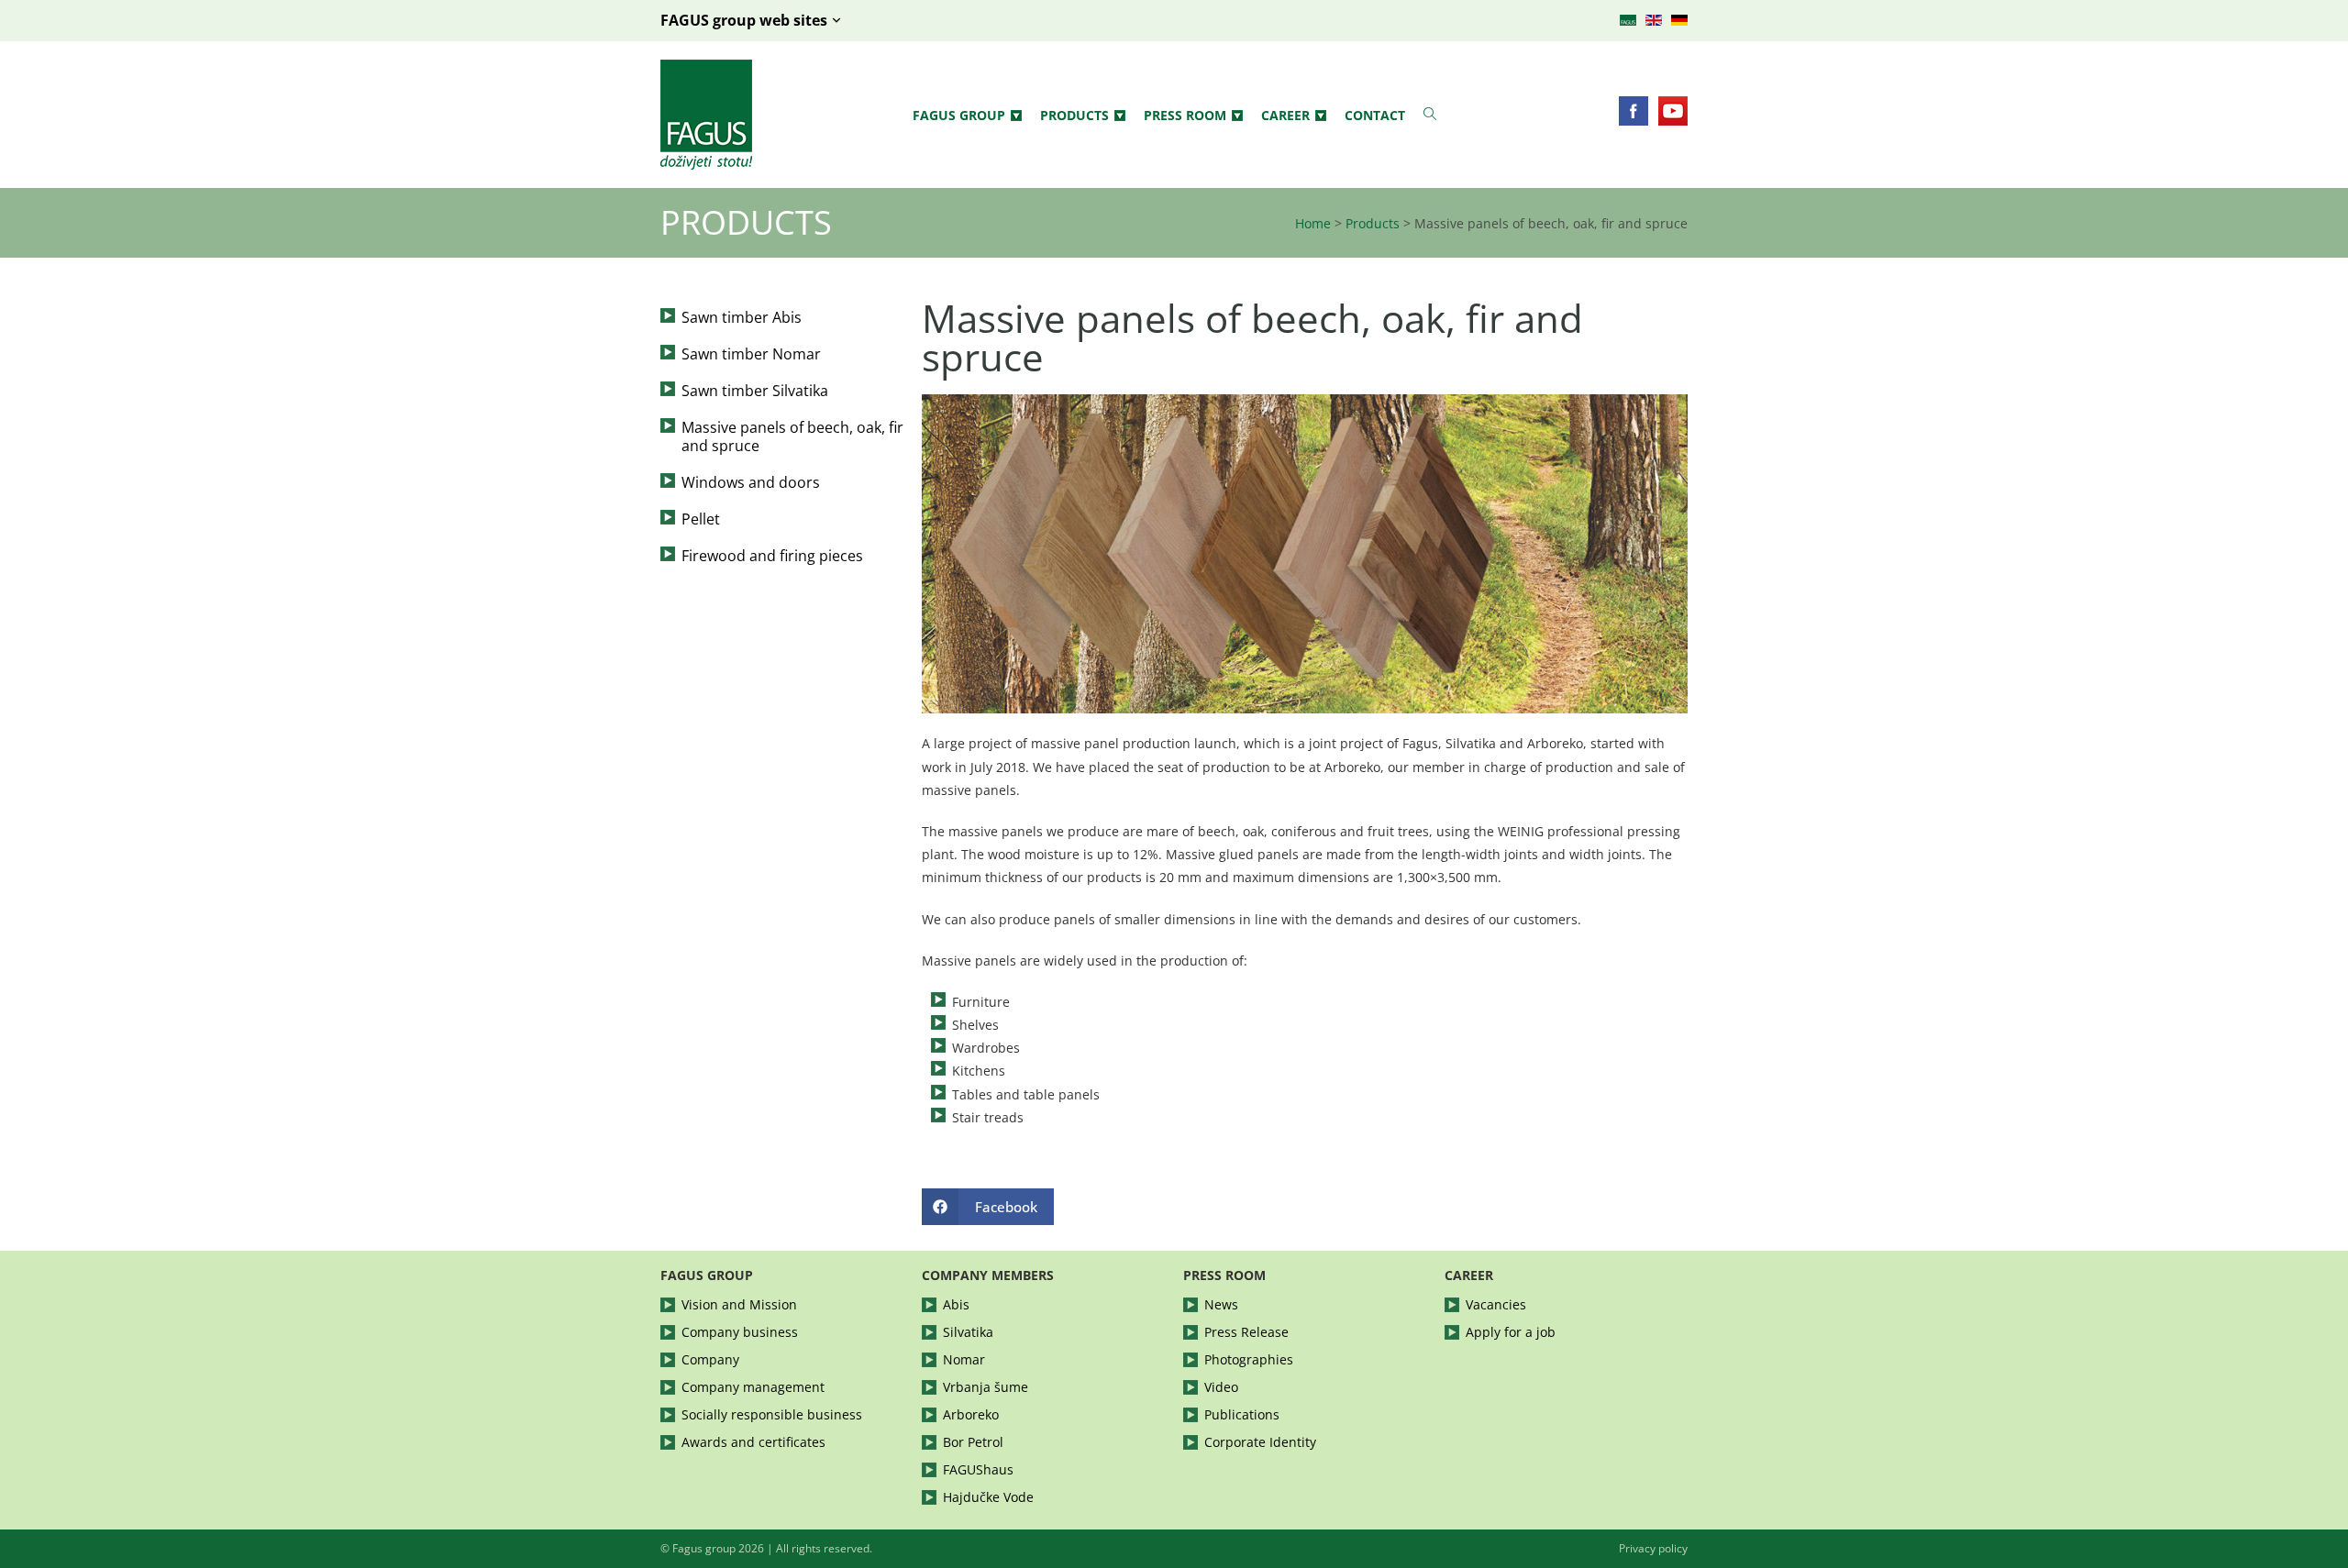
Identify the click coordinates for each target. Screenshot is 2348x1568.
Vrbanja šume (986, 1387)
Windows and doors (751, 482)
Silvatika (968, 1332)
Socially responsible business (772, 1414)
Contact (1375, 115)
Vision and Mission (739, 1304)
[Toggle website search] (1430, 114)
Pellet (701, 519)
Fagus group (959, 115)
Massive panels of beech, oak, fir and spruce (792, 436)
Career (1285, 115)
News (1221, 1304)
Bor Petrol (973, 1442)
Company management (753, 1387)
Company (710, 1359)
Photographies (1249, 1359)
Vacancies (1496, 1304)
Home (1313, 223)
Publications (1242, 1414)
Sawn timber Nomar (751, 354)
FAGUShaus (978, 1469)
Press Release (1246, 1332)
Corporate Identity (1260, 1442)
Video (1221, 1387)
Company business (740, 1332)
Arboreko (971, 1414)
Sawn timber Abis (742, 317)
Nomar (964, 1359)
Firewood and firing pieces (772, 556)
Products (1074, 115)
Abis (956, 1304)
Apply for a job (1511, 1332)
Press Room (1185, 115)
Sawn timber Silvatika (755, 391)
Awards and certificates (753, 1442)
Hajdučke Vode (988, 1497)
